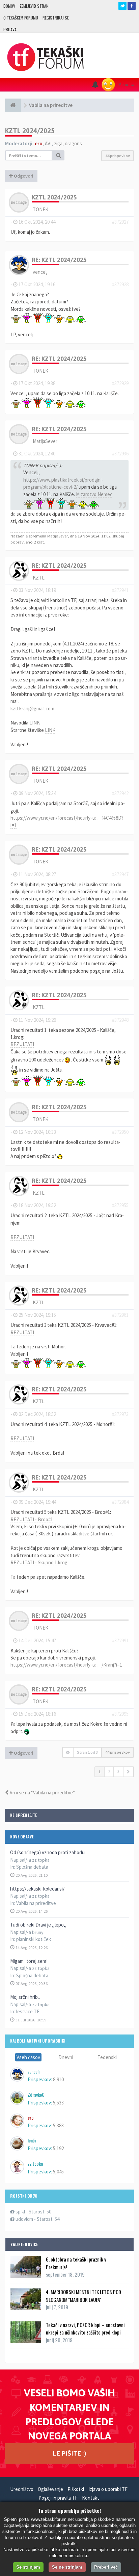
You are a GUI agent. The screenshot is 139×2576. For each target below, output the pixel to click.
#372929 (120, 383)
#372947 (120, 874)
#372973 (120, 1414)
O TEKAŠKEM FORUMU (21, 18)
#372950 (120, 1132)
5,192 (58, 2148)
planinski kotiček (34, 1939)
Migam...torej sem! (29, 1961)
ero (39, 143)
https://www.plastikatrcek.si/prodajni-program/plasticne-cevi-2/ (63, 483)
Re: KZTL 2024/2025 (59, 260)
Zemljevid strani (35, 6)
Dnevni (66, 2057)
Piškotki (76, 2489)
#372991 (120, 1640)
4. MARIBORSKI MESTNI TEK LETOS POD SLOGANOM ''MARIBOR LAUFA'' (84, 2295)
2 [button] (109, 1772)
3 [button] (118, 1772)
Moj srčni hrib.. (25, 1997)
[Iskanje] (58, 155)
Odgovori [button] (23, 176)
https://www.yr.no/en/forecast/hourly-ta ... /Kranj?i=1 (66, 1665)
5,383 (58, 2125)
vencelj (40, 272)
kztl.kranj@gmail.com (32, 708)
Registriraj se (56, 18)
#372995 (120, 1714)
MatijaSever (45, 441)
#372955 (120, 1205)
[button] (128, 1772)
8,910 (58, 2079)
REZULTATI (22, 1044)
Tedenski (107, 2057)
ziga (58, 143)
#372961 (120, 1315)
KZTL (39, 578)
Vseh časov (28, 2057)
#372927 (120, 222)
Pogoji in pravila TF (58, 2498)
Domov (9, 6)
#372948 (120, 1020)
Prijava (10, 29)
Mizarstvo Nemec (94, 494)
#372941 (120, 590)
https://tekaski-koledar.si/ (37, 1889)
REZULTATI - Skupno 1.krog (39, 1562)
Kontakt (91, 2498)
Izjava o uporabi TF (108, 2489)
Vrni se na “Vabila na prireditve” (42, 1793)
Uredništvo (22, 2489)
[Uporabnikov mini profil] (19, 202)
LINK (35, 723)
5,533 (58, 2103)
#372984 (120, 1502)
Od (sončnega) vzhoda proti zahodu (47, 1852)
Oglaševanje (50, 2489)
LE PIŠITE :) (69, 2453)
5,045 (58, 2172)
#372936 (120, 454)
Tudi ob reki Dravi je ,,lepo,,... (40, 1925)
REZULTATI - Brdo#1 (32, 1519)
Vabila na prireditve (36, 1903)
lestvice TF (28, 2011)
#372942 (120, 793)
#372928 (120, 284)
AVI (48, 143)
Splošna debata (32, 1867)
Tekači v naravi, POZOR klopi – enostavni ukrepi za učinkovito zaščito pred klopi (85, 2328)
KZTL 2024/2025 (30, 131)
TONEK (40, 209)
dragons (73, 143)
